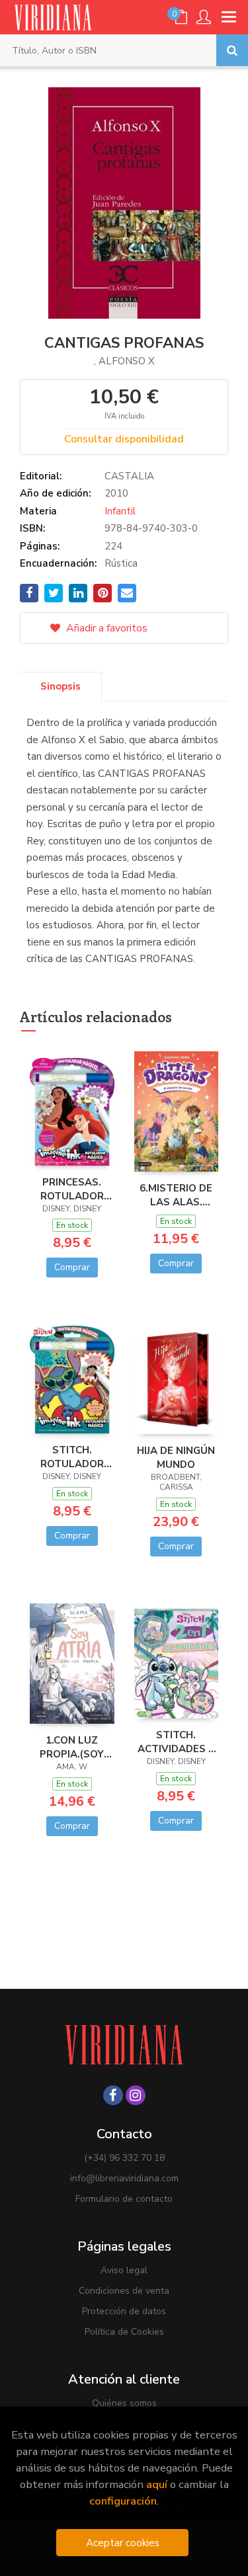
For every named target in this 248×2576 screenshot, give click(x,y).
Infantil (120, 511)
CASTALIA (129, 476)
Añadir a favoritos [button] (105, 628)
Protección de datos (124, 2311)
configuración (123, 2501)
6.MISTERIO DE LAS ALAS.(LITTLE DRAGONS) (176, 1195)
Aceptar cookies (123, 2543)
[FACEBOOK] (113, 2095)
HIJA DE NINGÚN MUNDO (176, 1457)
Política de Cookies (124, 2332)
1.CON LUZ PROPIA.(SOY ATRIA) (72, 1747)
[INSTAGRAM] (136, 2095)
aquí (157, 2484)
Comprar (72, 1267)
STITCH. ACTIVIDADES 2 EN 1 (176, 1742)
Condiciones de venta (124, 2291)
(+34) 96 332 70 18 (124, 2158)
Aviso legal (124, 2270)
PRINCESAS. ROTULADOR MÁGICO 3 (72, 1189)
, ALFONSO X (124, 361)
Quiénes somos (124, 2403)
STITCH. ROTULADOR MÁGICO (72, 1457)
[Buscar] (232, 50)
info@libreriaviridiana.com (124, 2178)
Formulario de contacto (124, 2199)
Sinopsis (61, 686)
